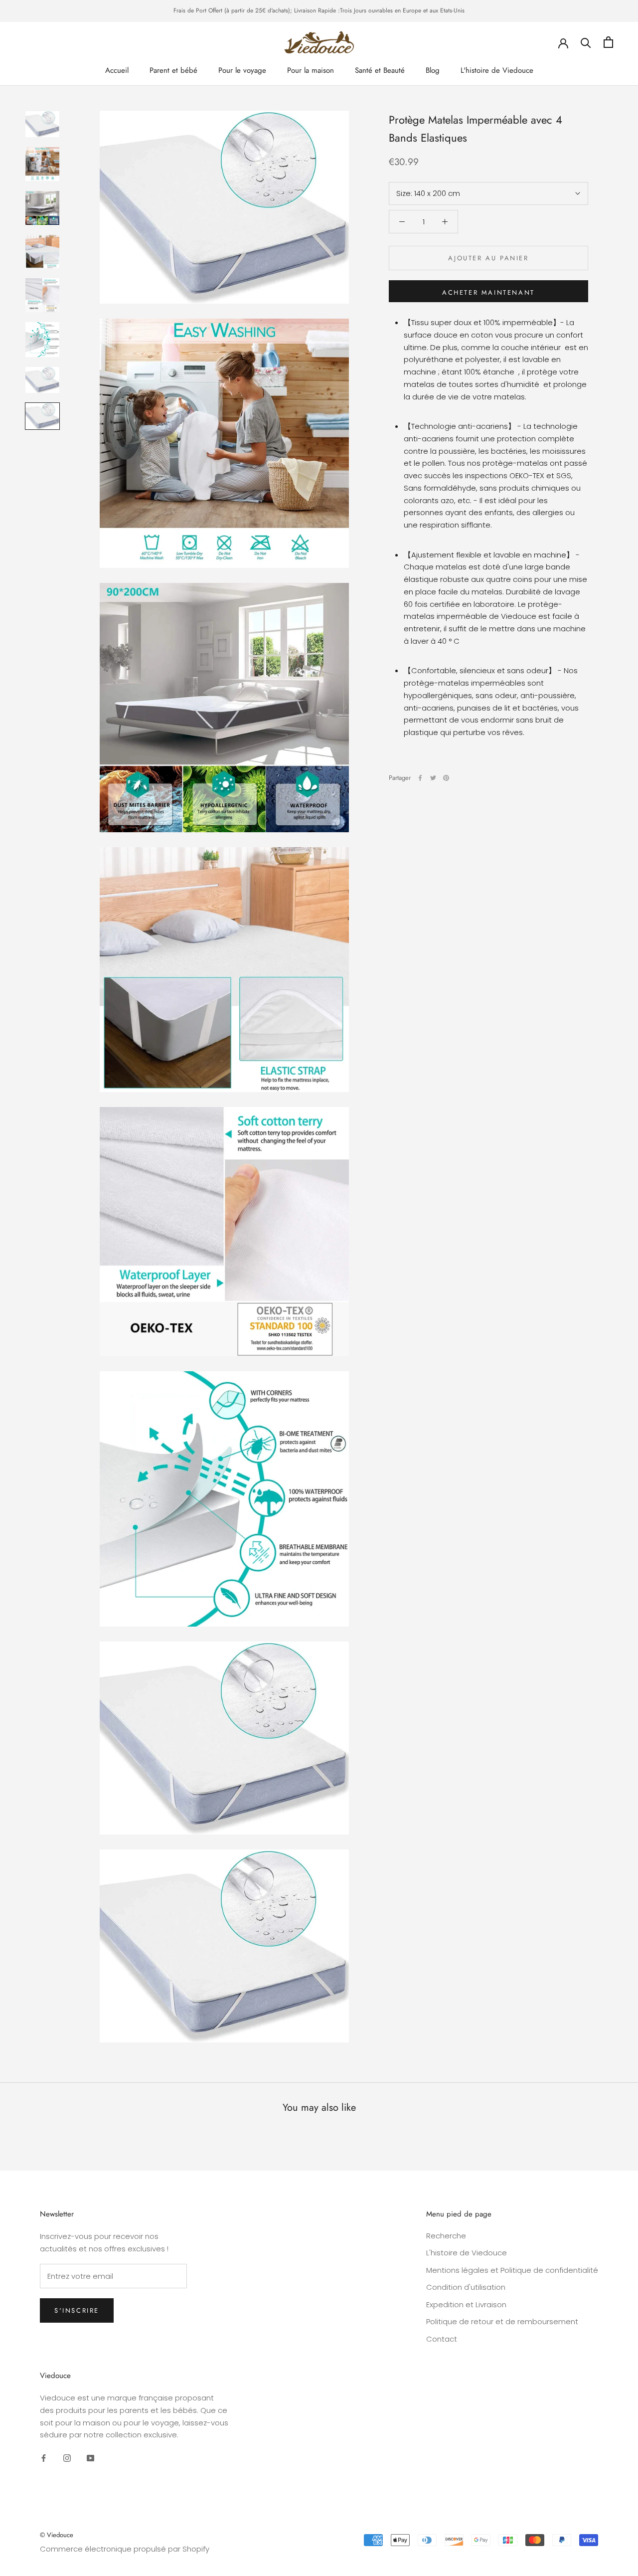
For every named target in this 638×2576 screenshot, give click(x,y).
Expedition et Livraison (466, 2304)
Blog (433, 70)
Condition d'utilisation (466, 2287)
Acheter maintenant (488, 292)
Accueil (117, 70)
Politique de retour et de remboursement (502, 2321)
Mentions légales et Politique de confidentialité (512, 2270)
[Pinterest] (446, 778)
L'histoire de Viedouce (497, 70)
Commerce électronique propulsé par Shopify (125, 2549)
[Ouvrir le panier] (608, 42)
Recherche (446, 2236)
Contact (442, 2339)
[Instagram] (67, 2458)
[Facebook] (420, 778)
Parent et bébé (173, 70)
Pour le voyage (242, 70)
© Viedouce (57, 2535)
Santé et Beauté (380, 70)
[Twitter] (433, 778)
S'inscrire (77, 2310)
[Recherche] (586, 42)
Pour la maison (311, 70)
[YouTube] (90, 2458)
